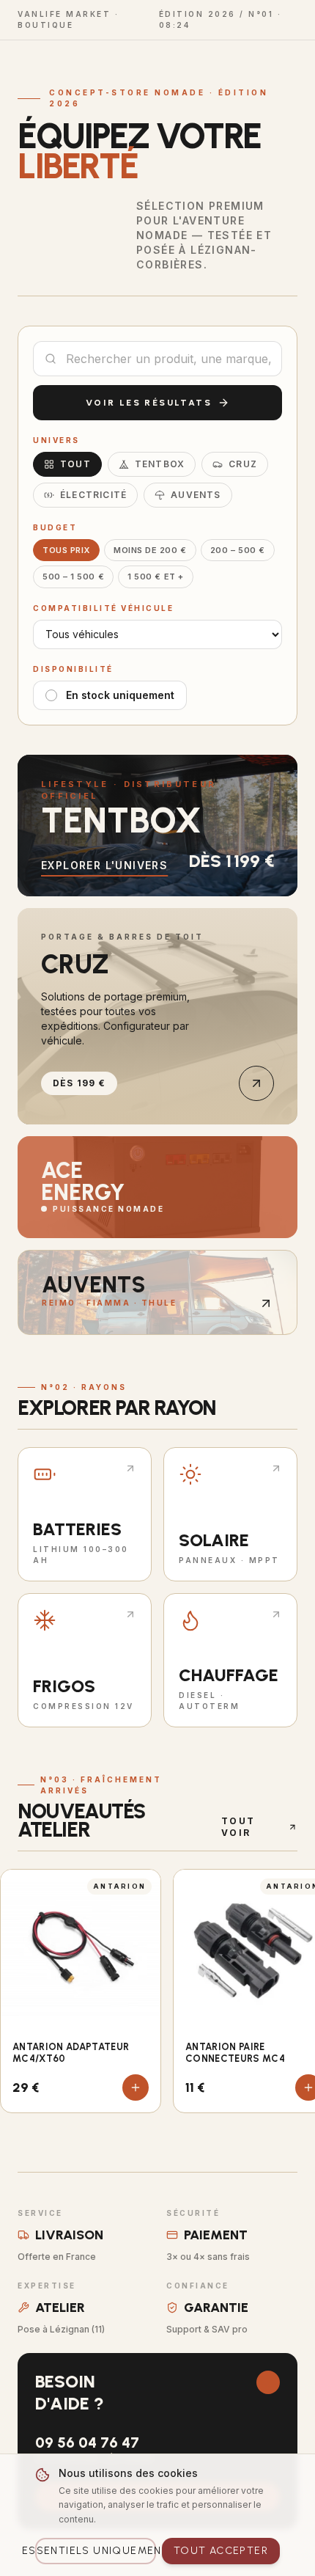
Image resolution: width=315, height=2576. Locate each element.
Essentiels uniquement (96, 2551)
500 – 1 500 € (73, 577)
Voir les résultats (149, 403)
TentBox (160, 464)
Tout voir (238, 1827)
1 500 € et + (156, 577)
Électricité (93, 495)
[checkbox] (51, 695)
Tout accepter (221, 2551)
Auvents (196, 495)
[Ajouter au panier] (136, 2087)
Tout (75, 464)
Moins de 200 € (150, 550)
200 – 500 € (238, 550)
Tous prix (66, 550)
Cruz (243, 464)
